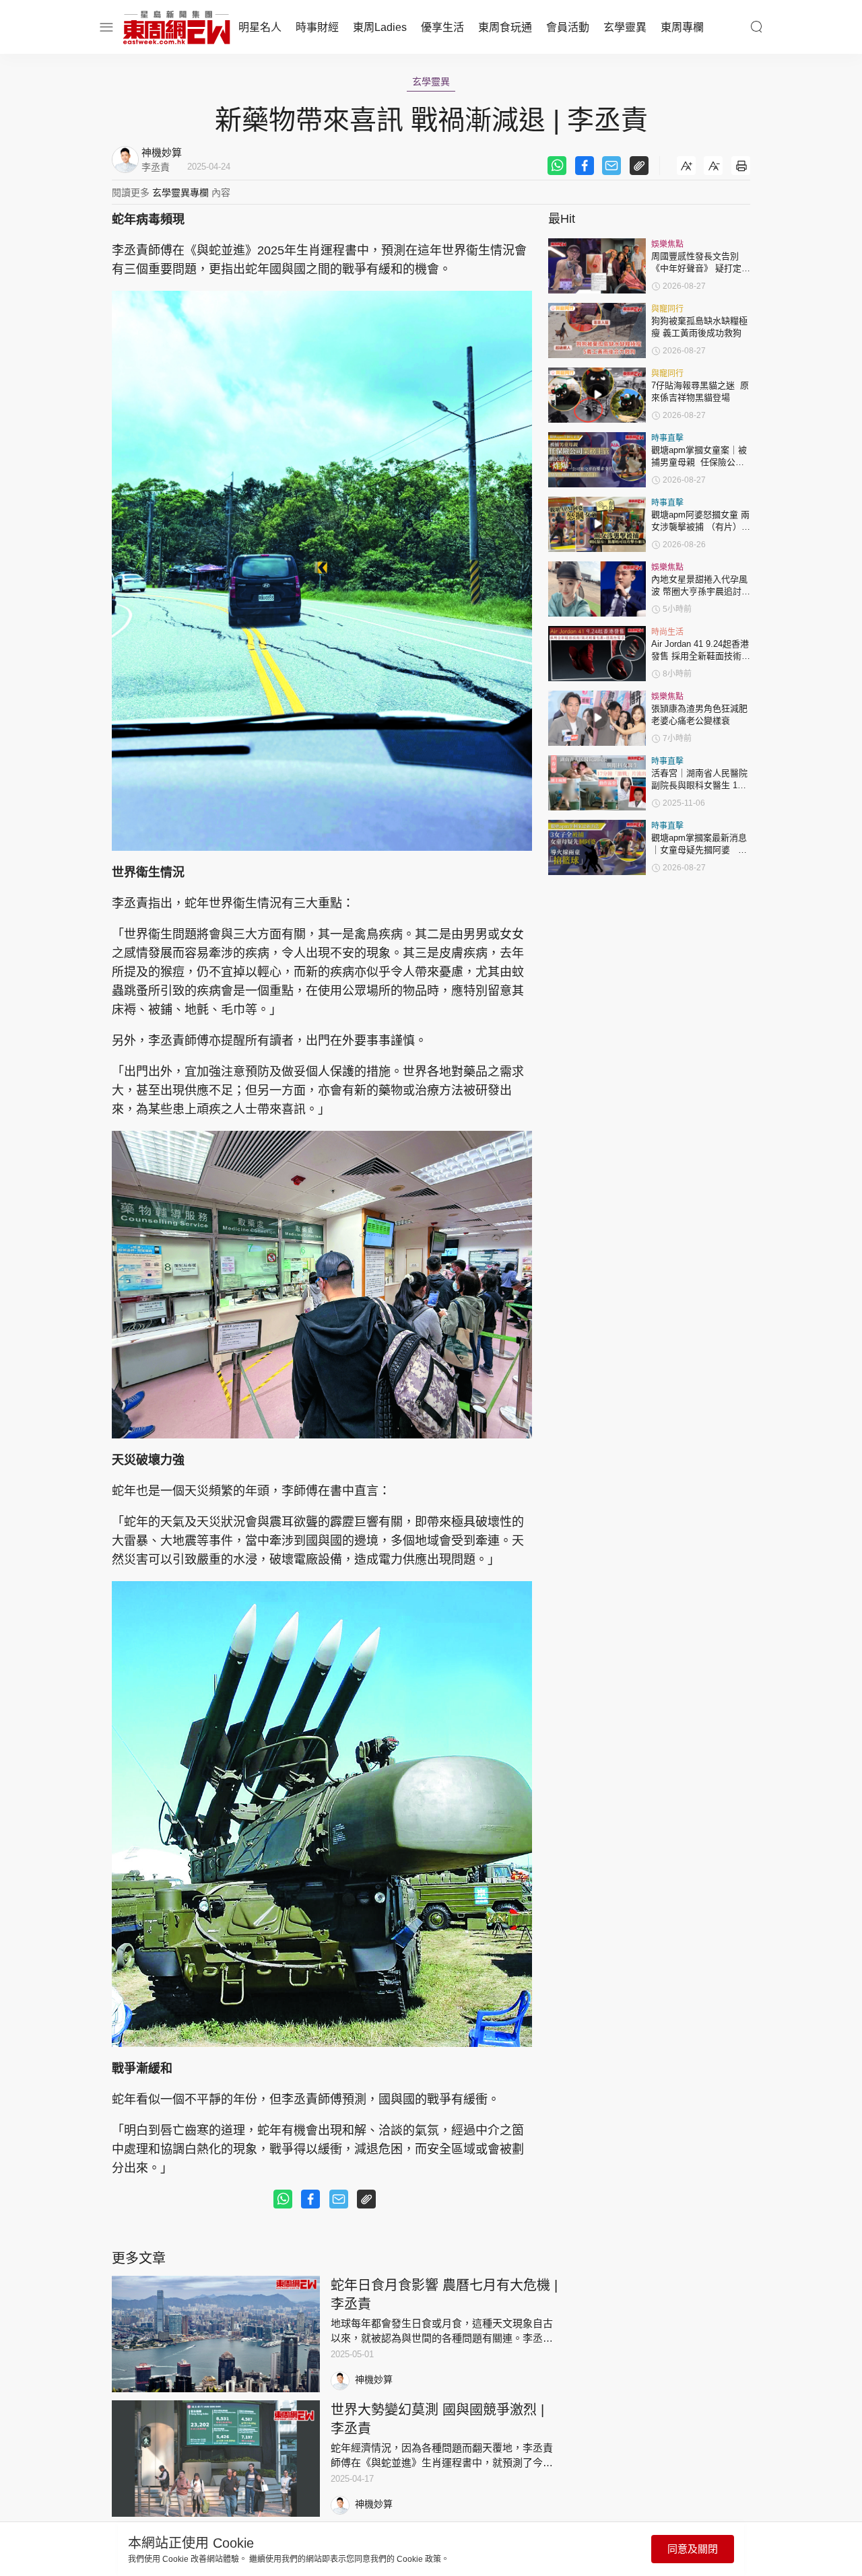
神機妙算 (374, 2379)
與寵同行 (667, 309)
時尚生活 (667, 632)
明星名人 (260, 27)
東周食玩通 (505, 27)
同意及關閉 (693, 2549)
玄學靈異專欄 (180, 193)
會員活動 (568, 27)
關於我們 (116, 2564)
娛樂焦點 (667, 244)
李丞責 (156, 167)
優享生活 (442, 27)
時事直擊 (667, 438)
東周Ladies (380, 27)
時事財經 (317, 27)
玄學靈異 (625, 27)
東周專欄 (682, 27)
